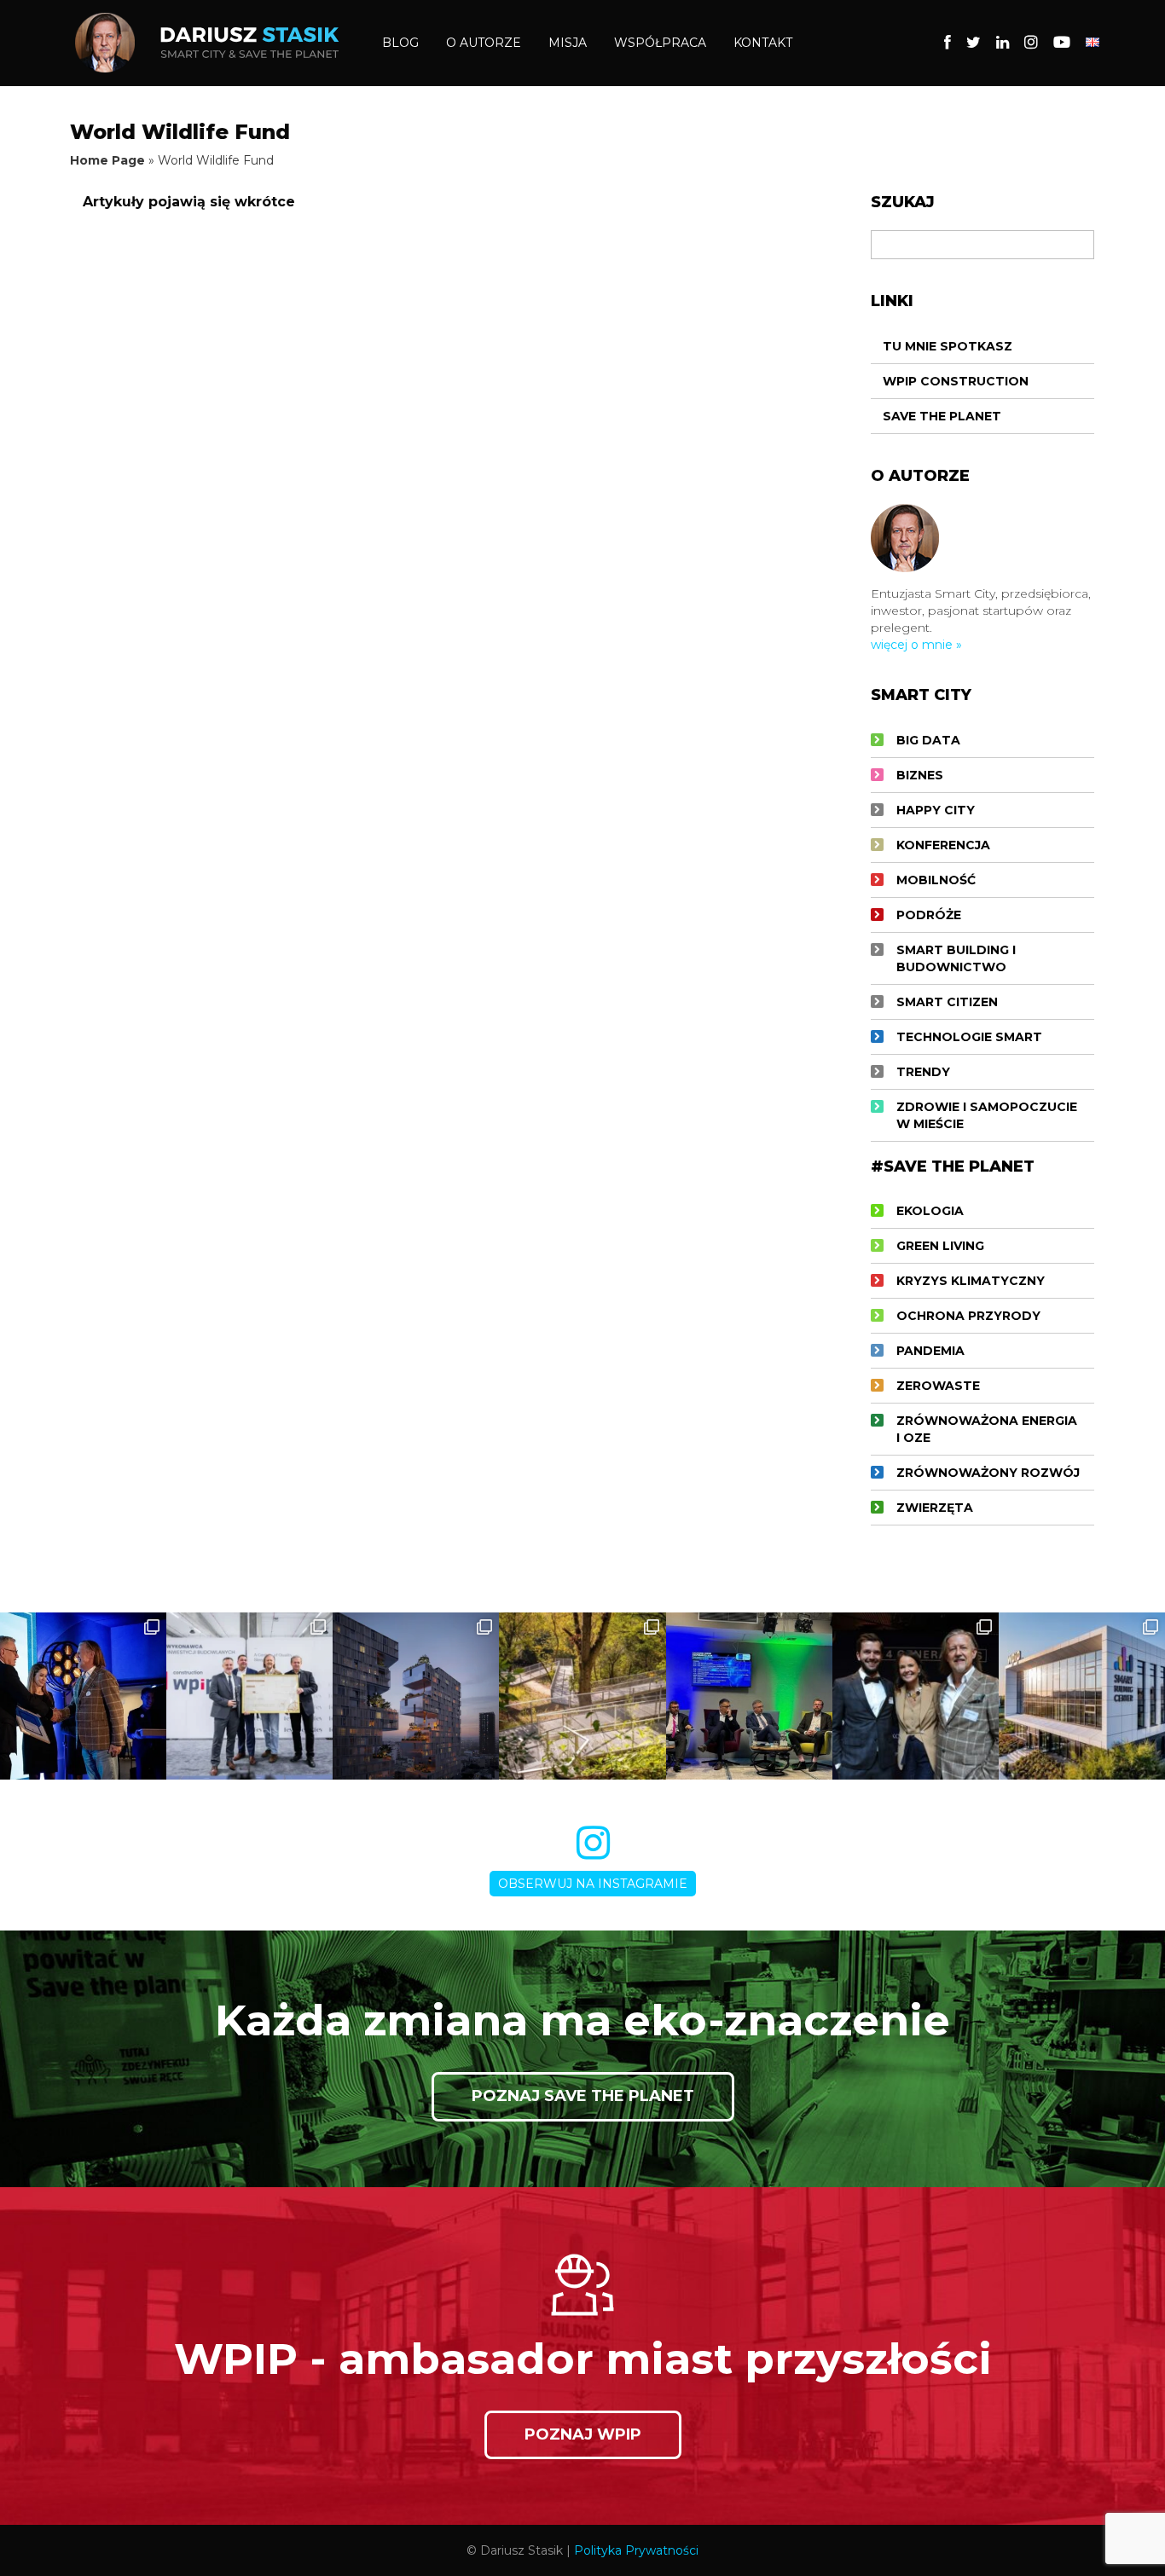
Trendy (923, 1072)
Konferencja (943, 845)
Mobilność (936, 880)
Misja (568, 43)
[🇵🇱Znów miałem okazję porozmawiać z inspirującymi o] (749, 1696)
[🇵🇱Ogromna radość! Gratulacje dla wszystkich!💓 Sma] (1082, 1696)
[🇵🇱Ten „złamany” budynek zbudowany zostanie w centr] (416, 1696)
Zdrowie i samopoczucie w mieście (987, 1115)
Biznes (920, 775)
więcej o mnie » (916, 645)
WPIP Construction (956, 381)
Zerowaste (938, 1386)
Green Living (940, 1246)
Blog (400, 43)
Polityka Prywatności (636, 2550)
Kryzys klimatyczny (971, 1281)
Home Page (107, 160)
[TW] (974, 43)
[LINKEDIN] (1003, 43)
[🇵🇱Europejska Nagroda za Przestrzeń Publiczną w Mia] (582, 1696)
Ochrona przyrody (968, 1316)
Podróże (929, 915)
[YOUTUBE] (1062, 43)
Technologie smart (969, 1037)
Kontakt (763, 43)
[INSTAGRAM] (1031, 43)
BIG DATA (928, 740)
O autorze (484, 43)
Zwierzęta (935, 1508)
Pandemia (930, 1351)
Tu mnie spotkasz (948, 346)
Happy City (936, 810)
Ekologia (930, 1211)
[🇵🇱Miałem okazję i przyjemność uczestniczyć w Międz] (916, 1696)
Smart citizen (947, 1002)
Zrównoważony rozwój (988, 1473)
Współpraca (660, 43)
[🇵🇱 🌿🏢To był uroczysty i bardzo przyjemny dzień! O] (249, 1696)
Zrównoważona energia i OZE (987, 1429)
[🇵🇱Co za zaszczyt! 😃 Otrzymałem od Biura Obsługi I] (83, 1696)
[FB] (948, 43)
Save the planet (942, 416)
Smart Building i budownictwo (956, 958)
